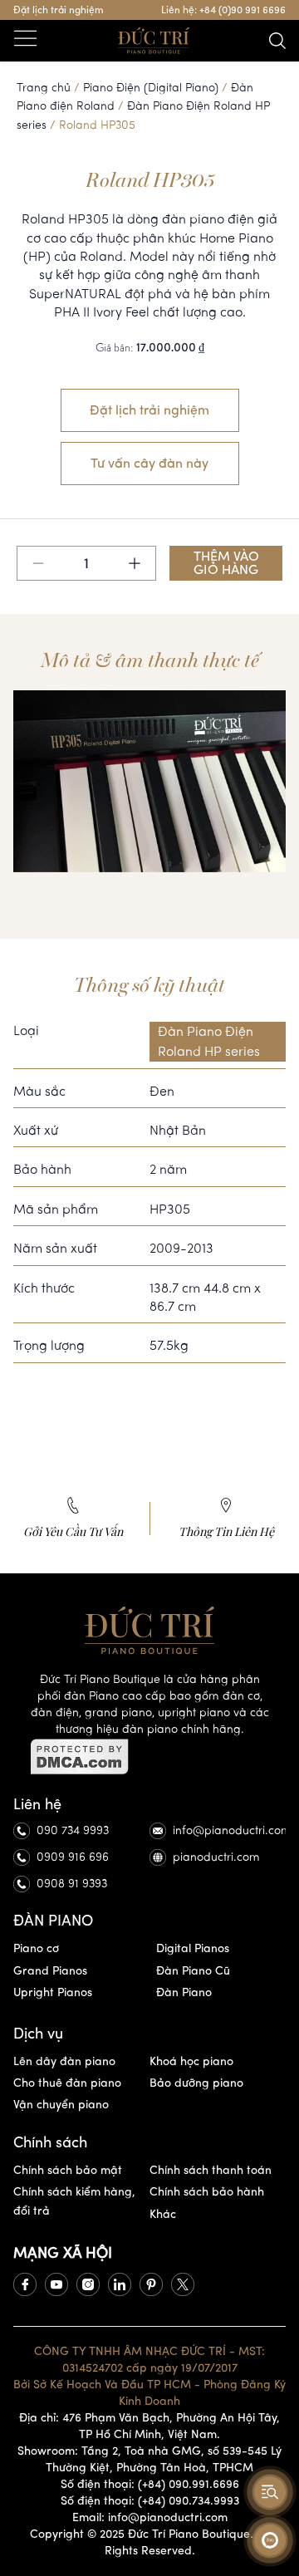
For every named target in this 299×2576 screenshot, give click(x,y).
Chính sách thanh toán (211, 2170)
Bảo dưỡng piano (196, 2083)
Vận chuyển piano (61, 2105)
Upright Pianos (53, 1992)
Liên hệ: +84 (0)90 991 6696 (223, 10)
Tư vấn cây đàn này (149, 463)
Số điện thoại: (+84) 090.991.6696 (150, 2484)
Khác (163, 2214)
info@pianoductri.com (229, 1830)
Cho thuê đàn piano (67, 2083)
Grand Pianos (50, 1971)
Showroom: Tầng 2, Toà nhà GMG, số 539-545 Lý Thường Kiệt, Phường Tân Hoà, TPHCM (149, 2459)
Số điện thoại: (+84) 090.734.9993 (150, 2501)
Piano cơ (36, 1948)
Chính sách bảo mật (68, 2170)
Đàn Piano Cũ (193, 1971)
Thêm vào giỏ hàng (226, 563)
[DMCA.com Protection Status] (149, 1757)
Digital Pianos (193, 1948)
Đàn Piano (184, 1992)
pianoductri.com (216, 1857)
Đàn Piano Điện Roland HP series (209, 1041)
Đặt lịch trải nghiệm (59, 10)
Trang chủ (44, 88)
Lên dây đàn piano (64, 2061)
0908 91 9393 (72, 1884)
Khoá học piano (191, 2061)
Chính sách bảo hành (207, 2192)
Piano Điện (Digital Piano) (151, 88)
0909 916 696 (73, 1857)
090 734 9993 (73, 1830)
